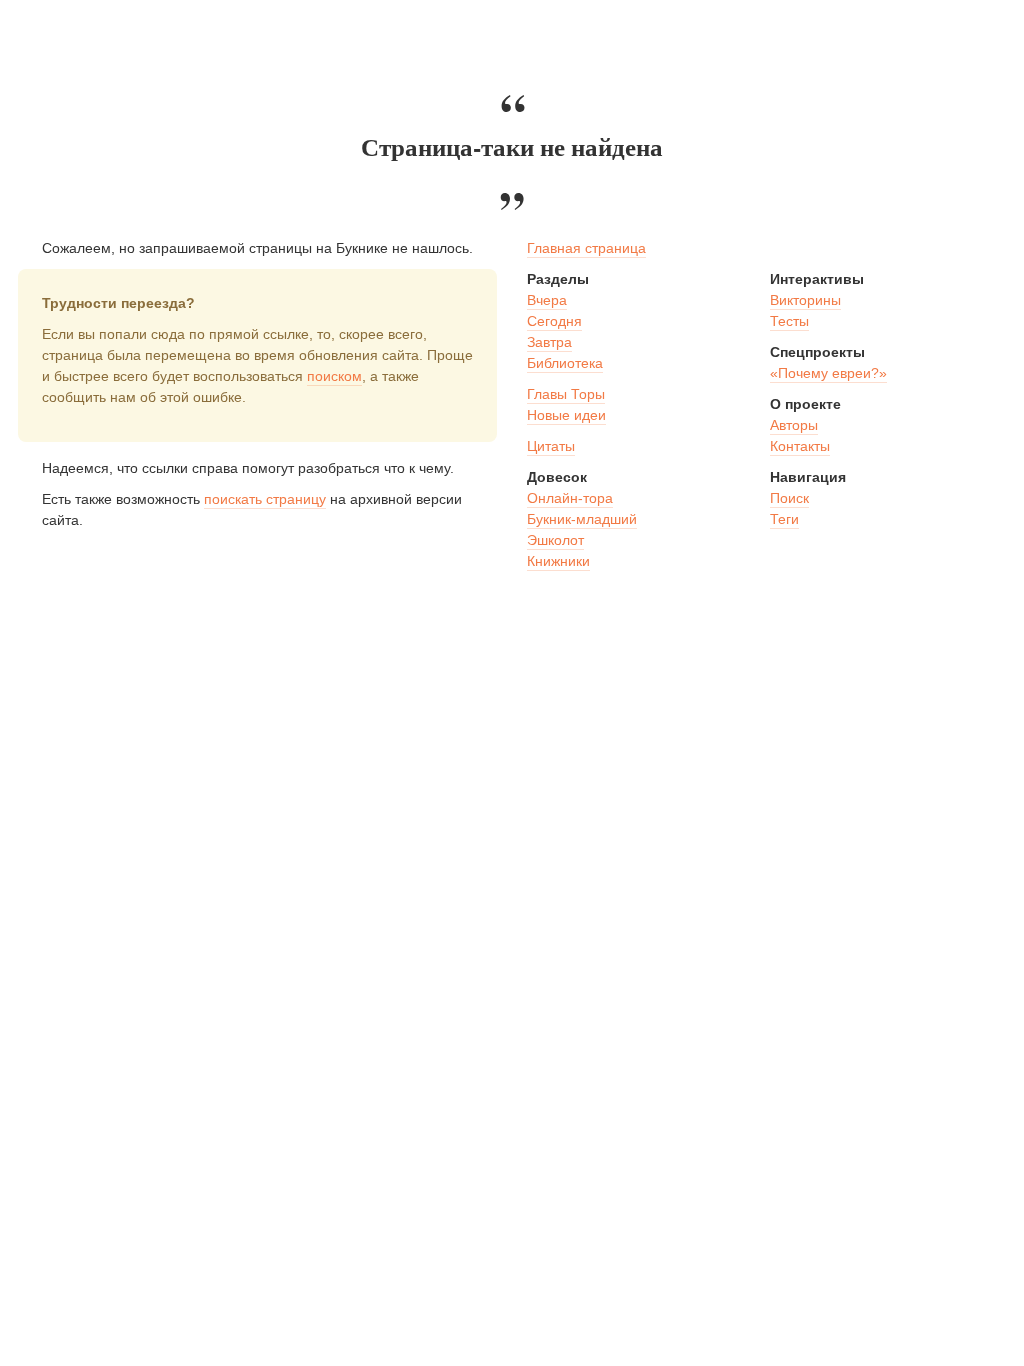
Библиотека (565, 363)
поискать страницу (265, 499)
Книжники (558, 561)
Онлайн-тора (570, 498)
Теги (784, 519)
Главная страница (586, 248)
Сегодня (554, 321)
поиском (334, 376)
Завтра (549, 342)
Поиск (789, 498)
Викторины (805, 300)
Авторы (794, 425)
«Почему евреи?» (828, 373)
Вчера (547, 300)
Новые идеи (566, 415)
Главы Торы (566, 394)
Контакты (800, 446)
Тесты (789, 321)
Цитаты (551, 446)
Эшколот (555, 540)
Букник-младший (582, 519)
